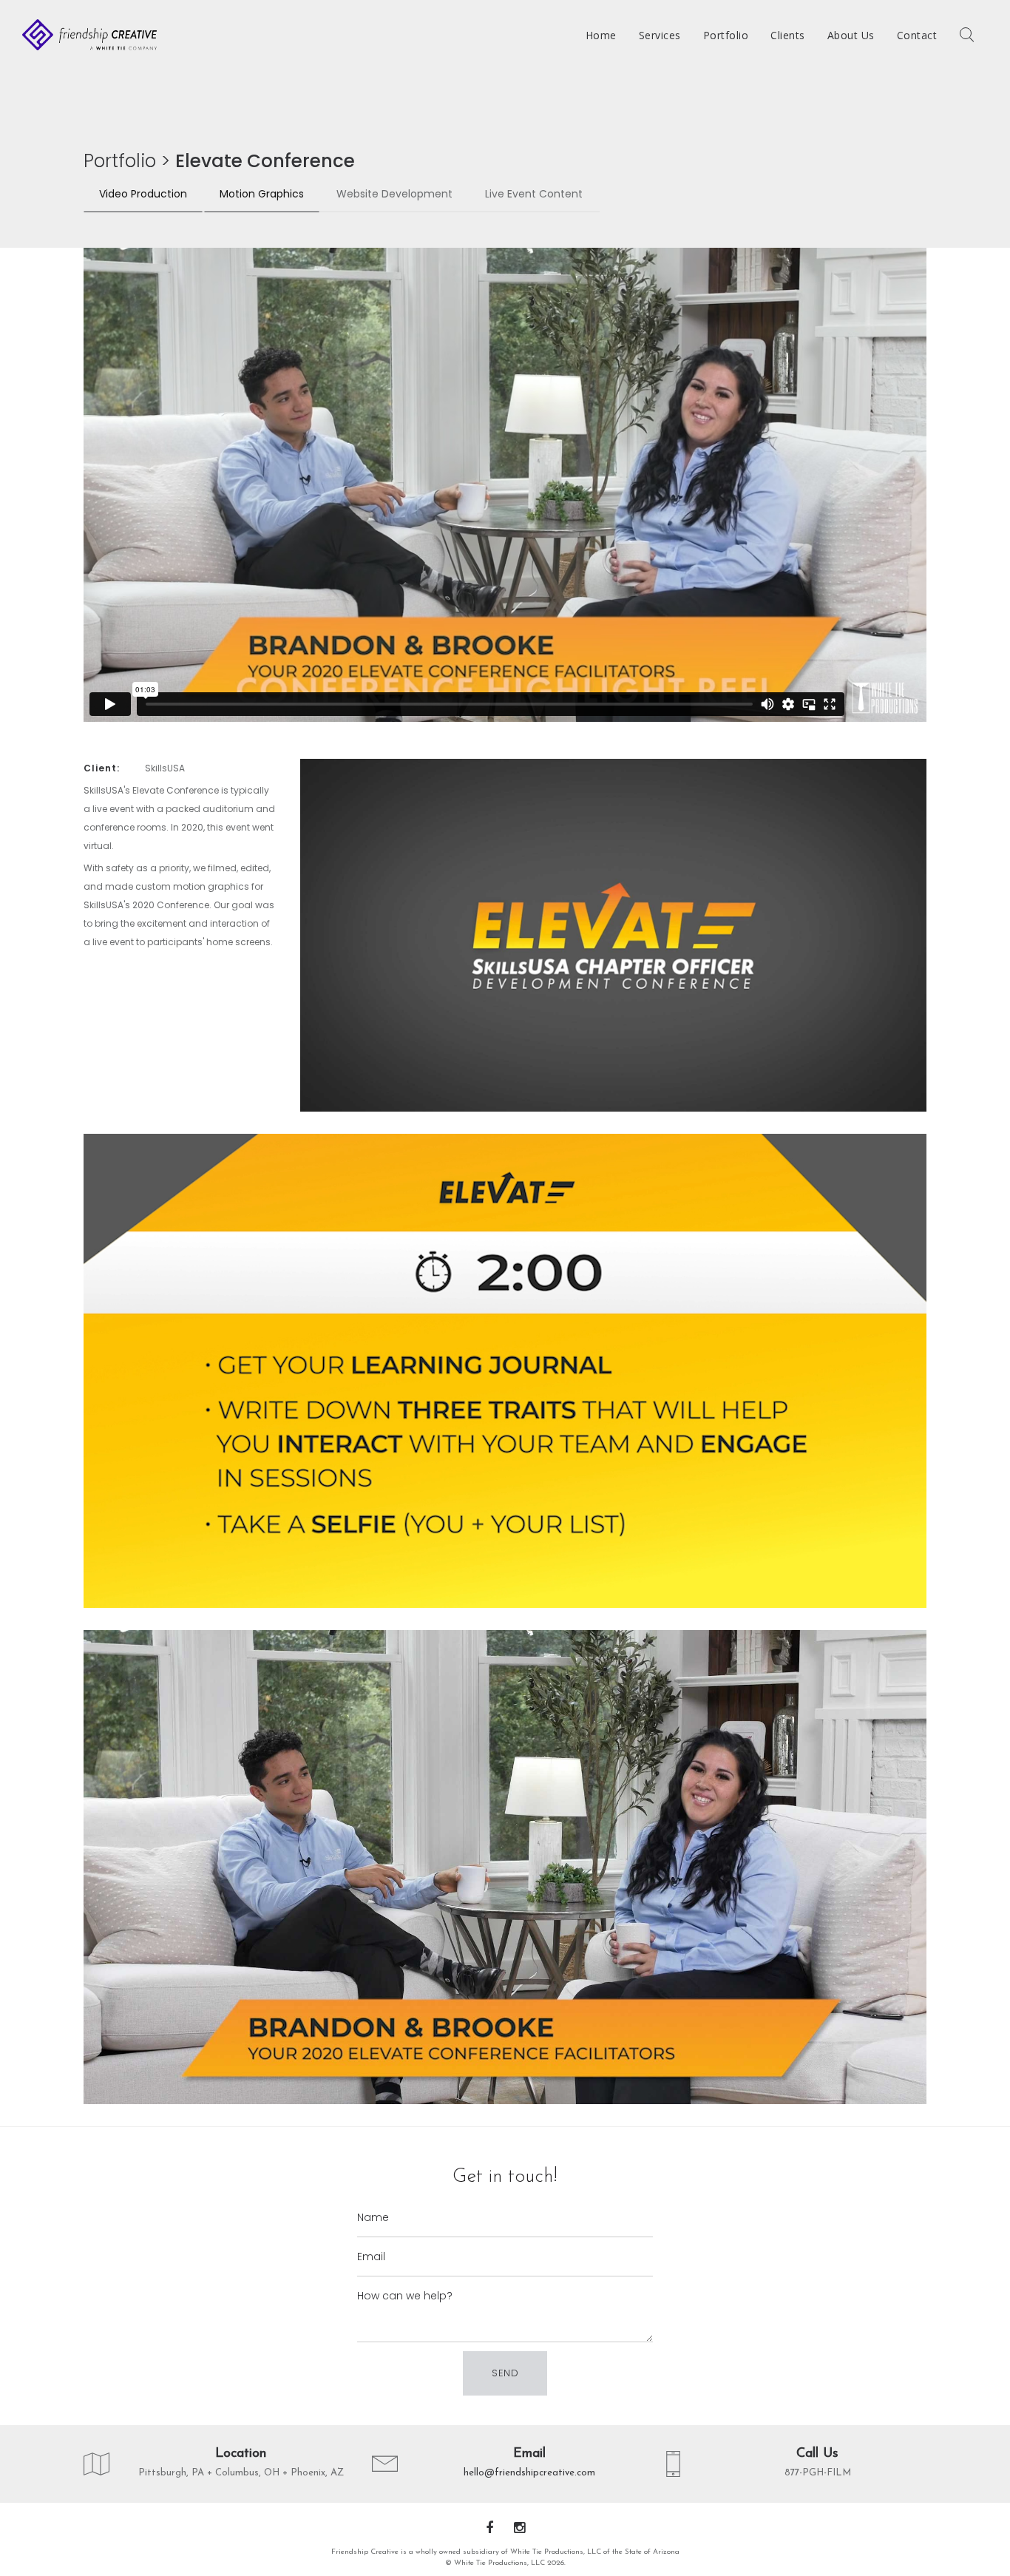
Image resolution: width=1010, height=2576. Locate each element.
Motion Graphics (262, 194)
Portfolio (120, 161)
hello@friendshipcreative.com (529, 2473)
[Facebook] (489, 2529)
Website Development (394, 194)
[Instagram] (519, 2529)
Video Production (143, 194)
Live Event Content (534, 194)
